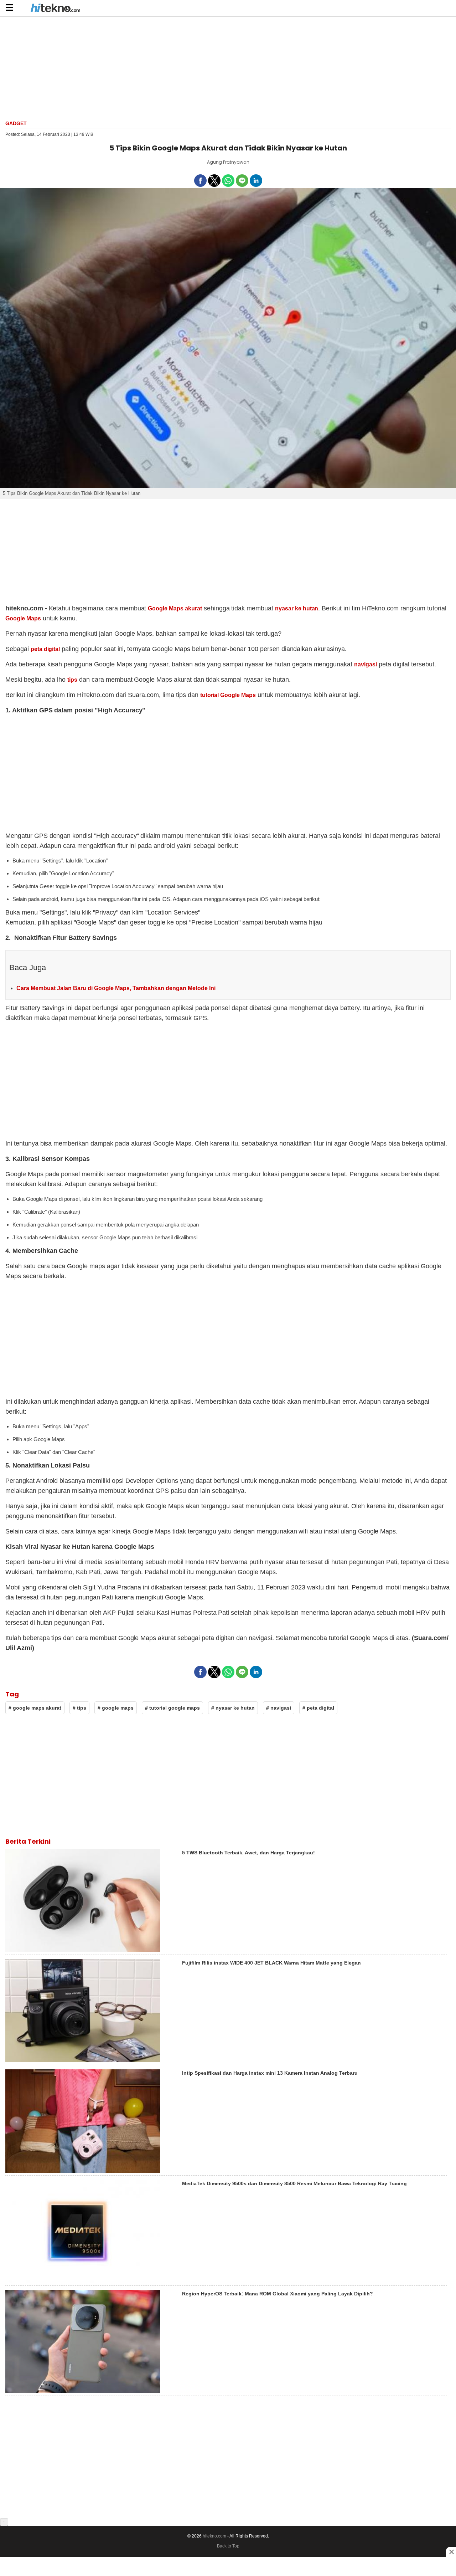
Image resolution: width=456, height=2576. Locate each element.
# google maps (116, 1708)
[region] (228, 67)
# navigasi (279, 1708)
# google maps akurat (35, 1708)
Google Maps (23, 618)
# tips (79, 1708)
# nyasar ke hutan (233, 1708)
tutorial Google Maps (228, 695)
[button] (9, 7)
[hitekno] (55, 9)
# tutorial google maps (172, 1708)
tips (72, 680)
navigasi (366, 664)
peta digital (45, 649)
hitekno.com (214, 2536)
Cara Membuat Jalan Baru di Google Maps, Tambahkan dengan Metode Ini (116, 988)
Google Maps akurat (175, 608)
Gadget (16, 123)
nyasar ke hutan (297, 608)
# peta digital (318, 1708)
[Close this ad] (451, 2552)
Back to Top (228, 2546)
